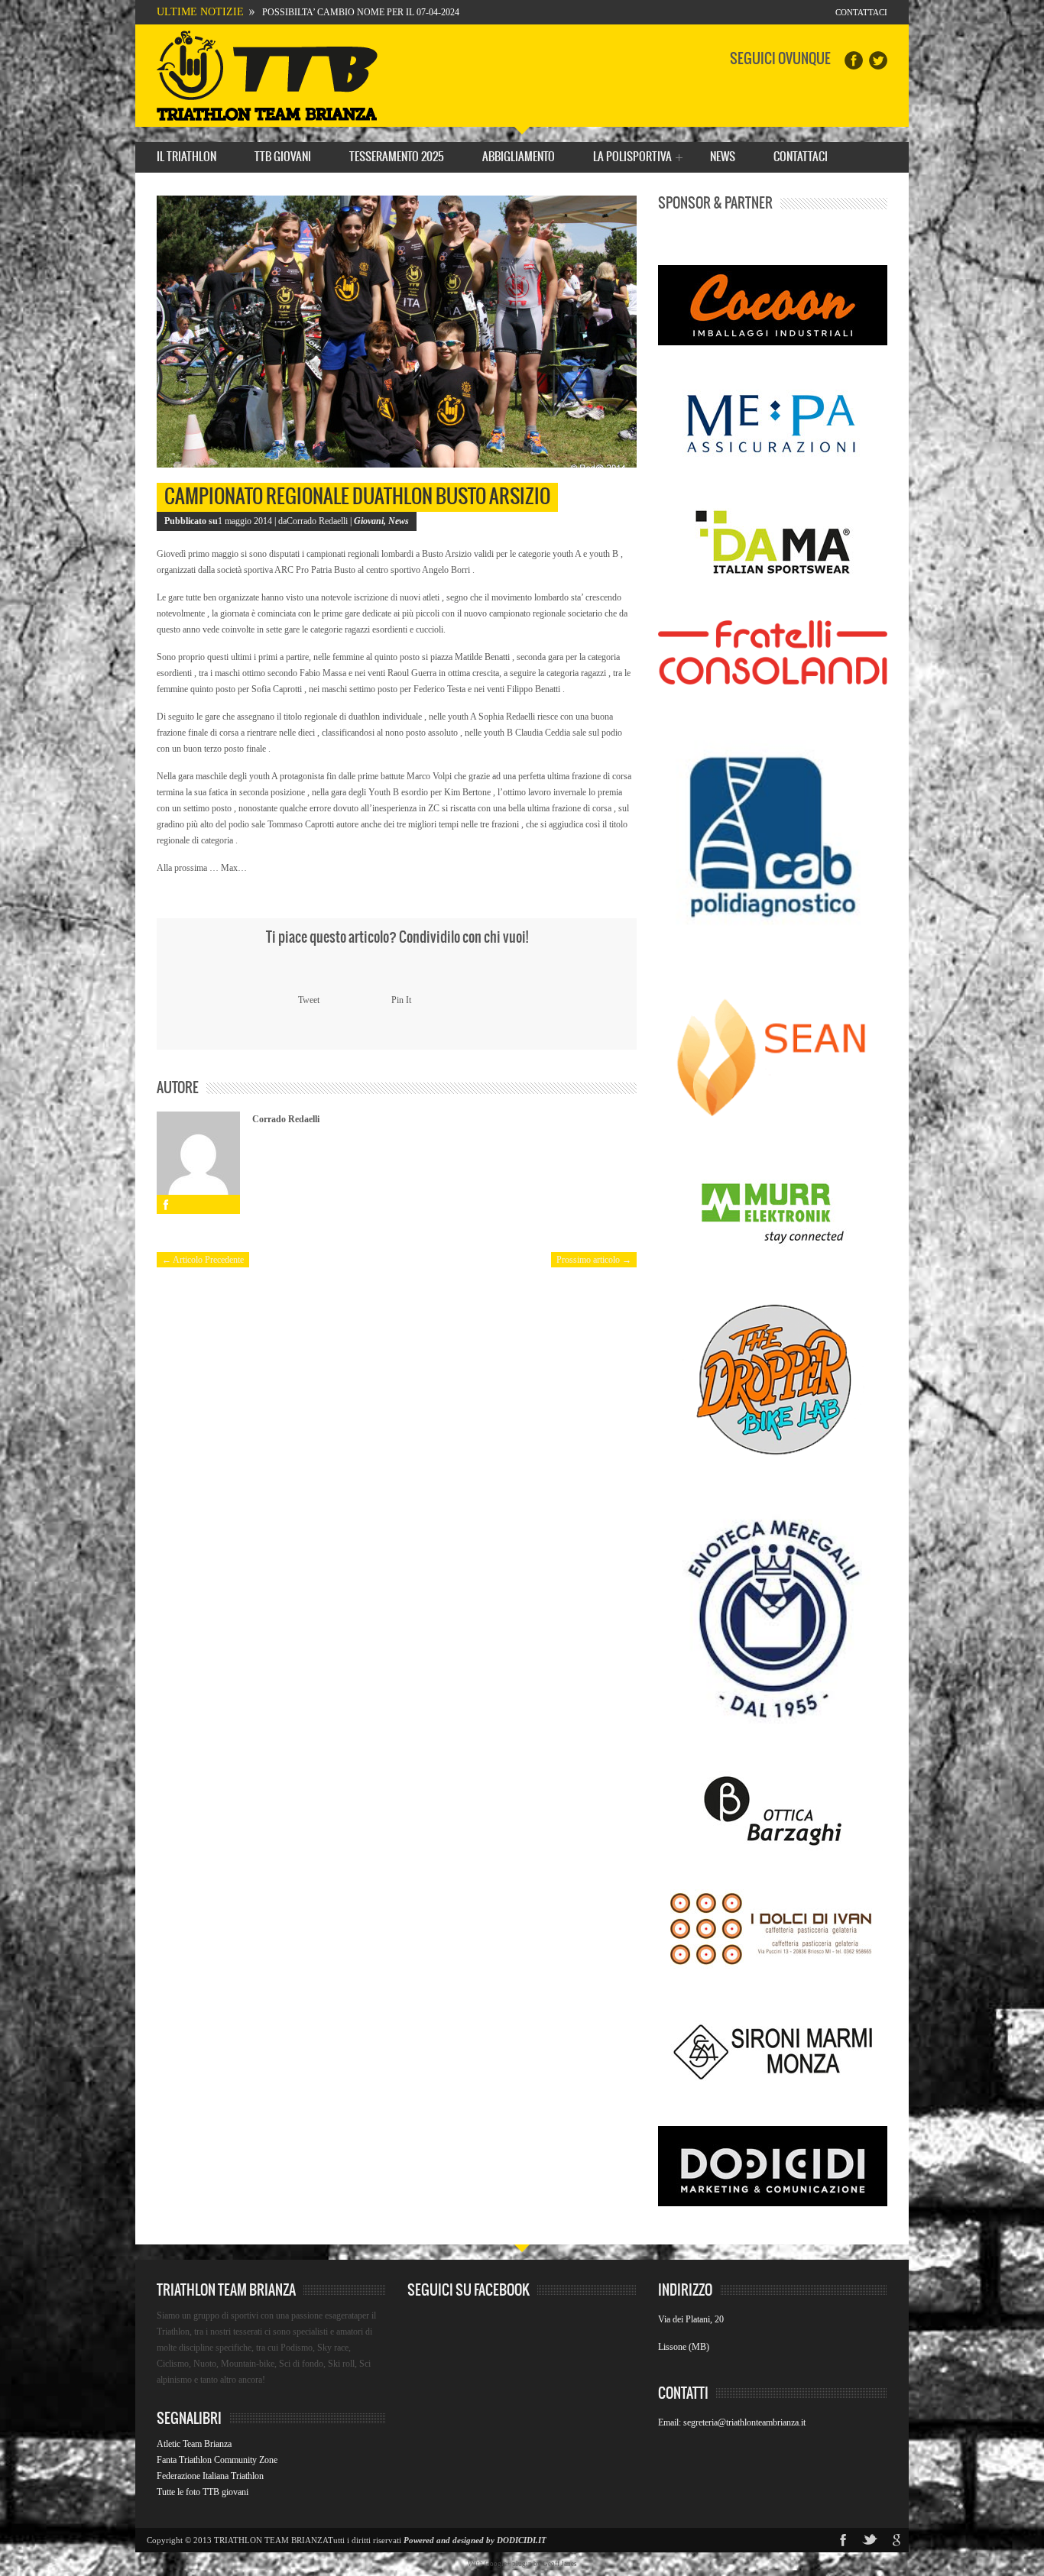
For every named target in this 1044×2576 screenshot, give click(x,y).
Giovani (369, 521)
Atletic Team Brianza (194, 2444)
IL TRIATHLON (186, 157)
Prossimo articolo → (594, 1260)
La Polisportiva (632, 159)
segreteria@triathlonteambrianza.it (744, 2422)
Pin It (401, 1000)
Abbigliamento (519, 157)
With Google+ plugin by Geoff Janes (522, 2564)
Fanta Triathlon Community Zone (217, 2460)
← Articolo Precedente (203, 1260)
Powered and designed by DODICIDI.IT (475, 2540)
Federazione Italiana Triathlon (210, 2476)
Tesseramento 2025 (397, 157)
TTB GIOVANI (283, 157)
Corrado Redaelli (286, 1119)
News (723, 157)
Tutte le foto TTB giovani (203, 2492)
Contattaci (861, 12)
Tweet (309, 1000)
